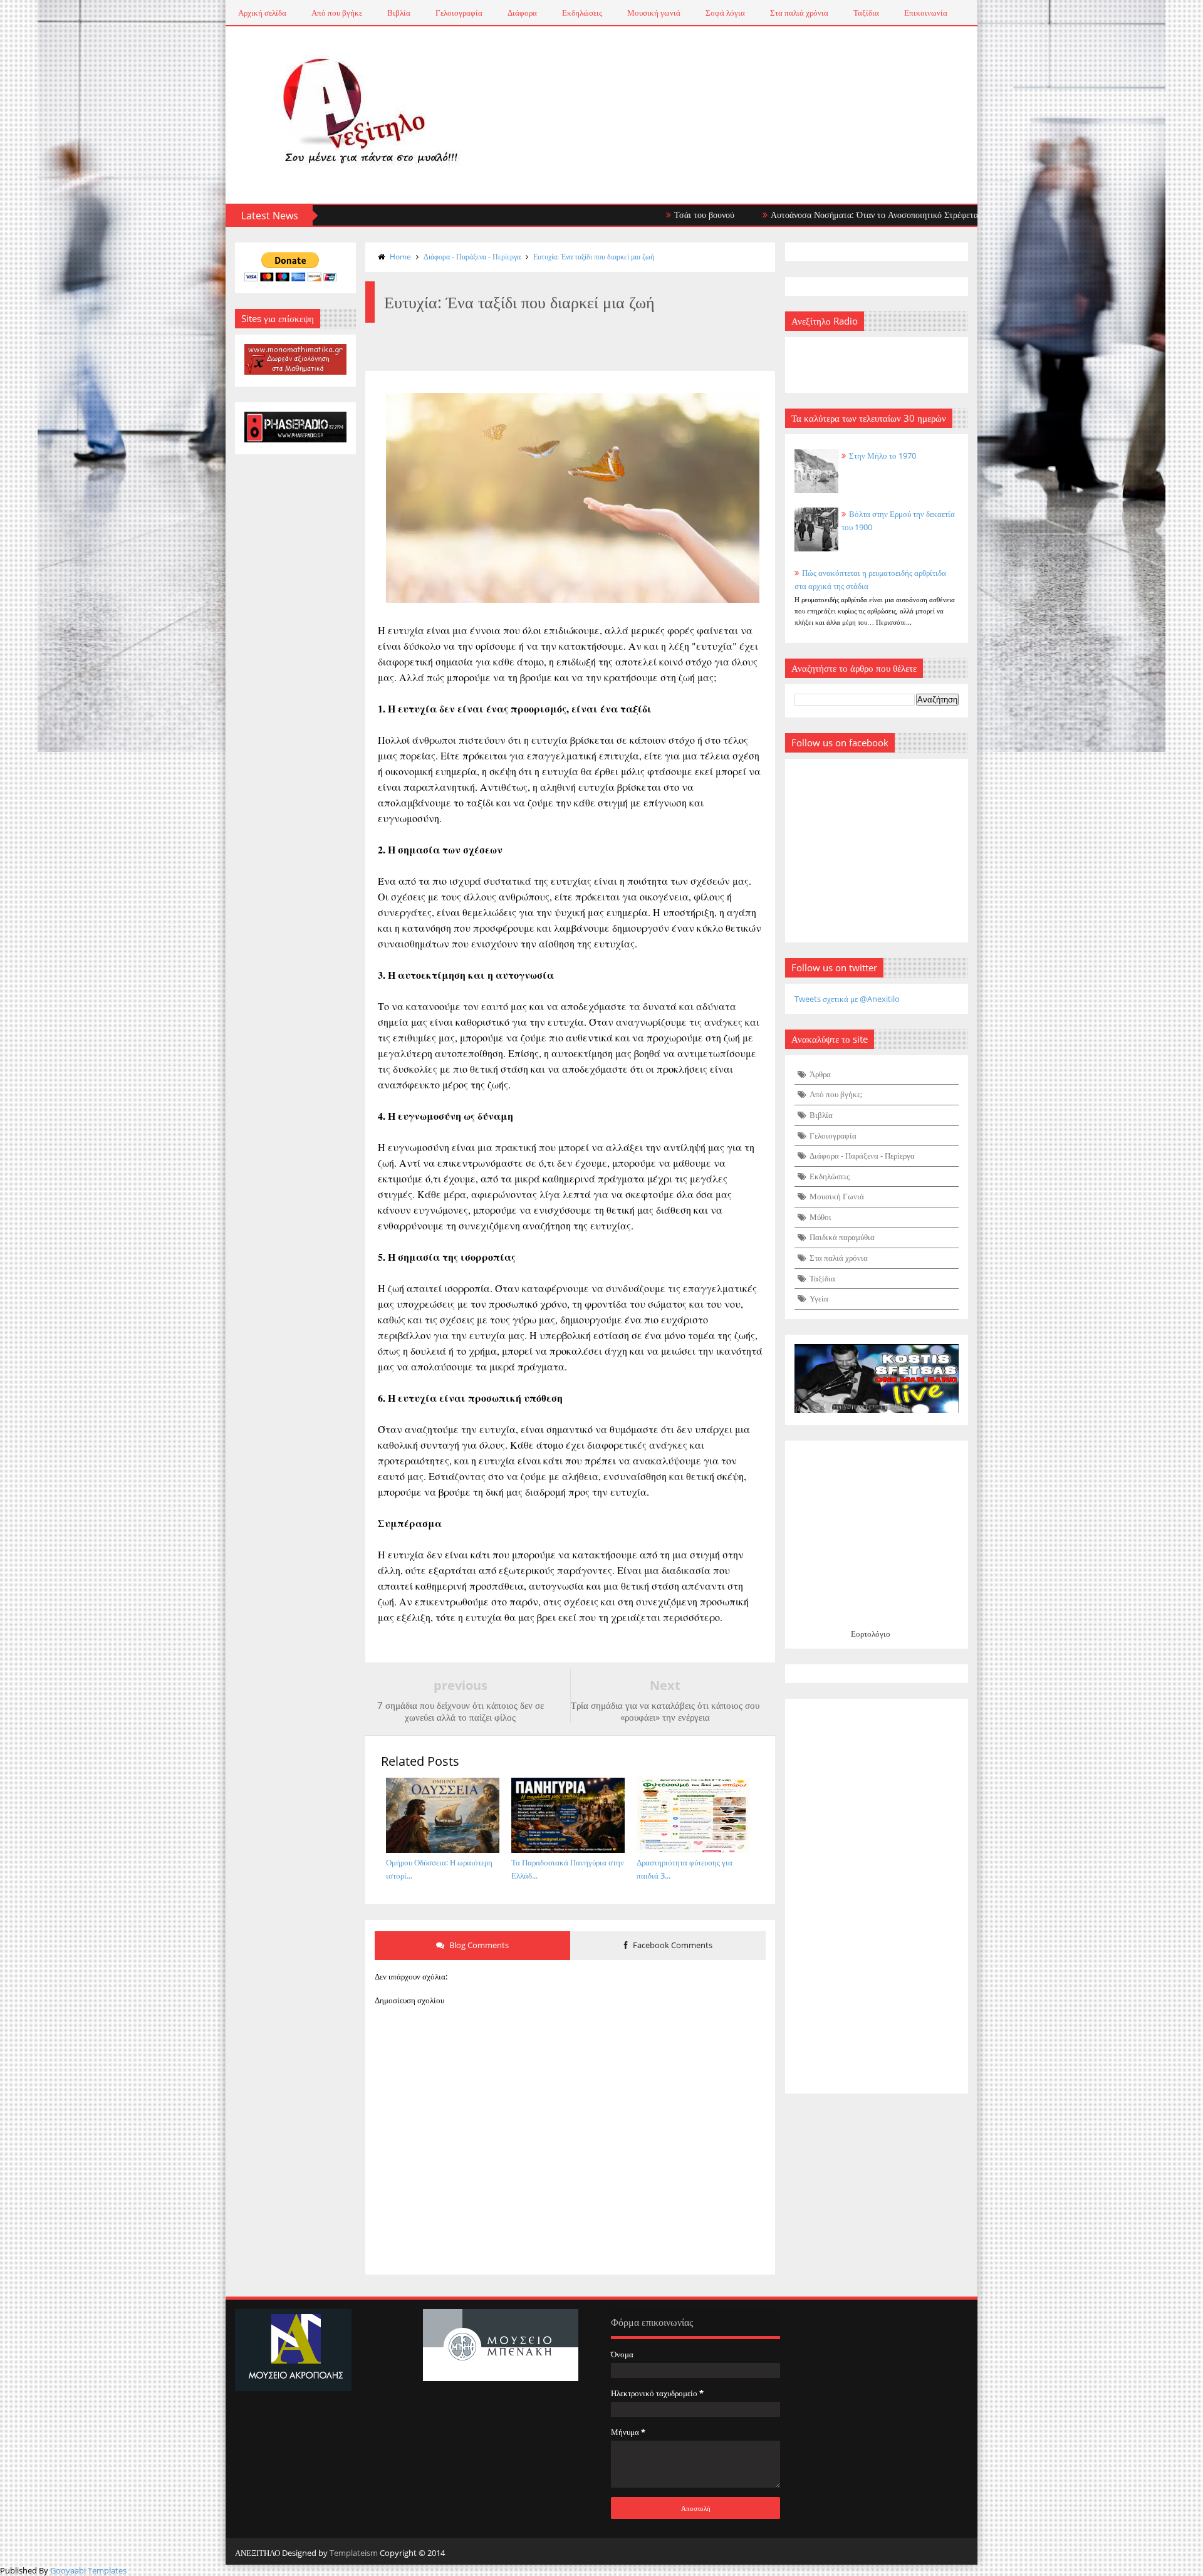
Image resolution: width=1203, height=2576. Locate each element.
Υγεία (819, 1298)
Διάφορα (522, 13)
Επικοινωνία (926, 13)
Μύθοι (820, 1217)
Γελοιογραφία (459, 13)
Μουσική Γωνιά (837, 1196)
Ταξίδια (866, 13)
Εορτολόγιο (871, 1634)
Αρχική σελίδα (262, 13)
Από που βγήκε (337, 13)
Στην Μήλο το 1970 (883, 456)
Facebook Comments (672, 1945)
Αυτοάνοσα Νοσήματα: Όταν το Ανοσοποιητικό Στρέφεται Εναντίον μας (831, 215)
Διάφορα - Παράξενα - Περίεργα (472, 257)
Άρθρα (820, 1074)
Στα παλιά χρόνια (799, 13)
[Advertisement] (877, 1896)
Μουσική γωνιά (654, 13)
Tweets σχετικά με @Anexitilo (847, 999)
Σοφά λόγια (725, 13)
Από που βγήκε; (836, 1094)
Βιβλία (399, 13)
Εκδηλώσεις (582, 13)
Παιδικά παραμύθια (842, 1237)
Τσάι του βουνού (635, 215)
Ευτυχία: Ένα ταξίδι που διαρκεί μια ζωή (594, 257)
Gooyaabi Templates (88, 2570)
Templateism (354, 2553)
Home (400, 257)
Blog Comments (478, 1945)
